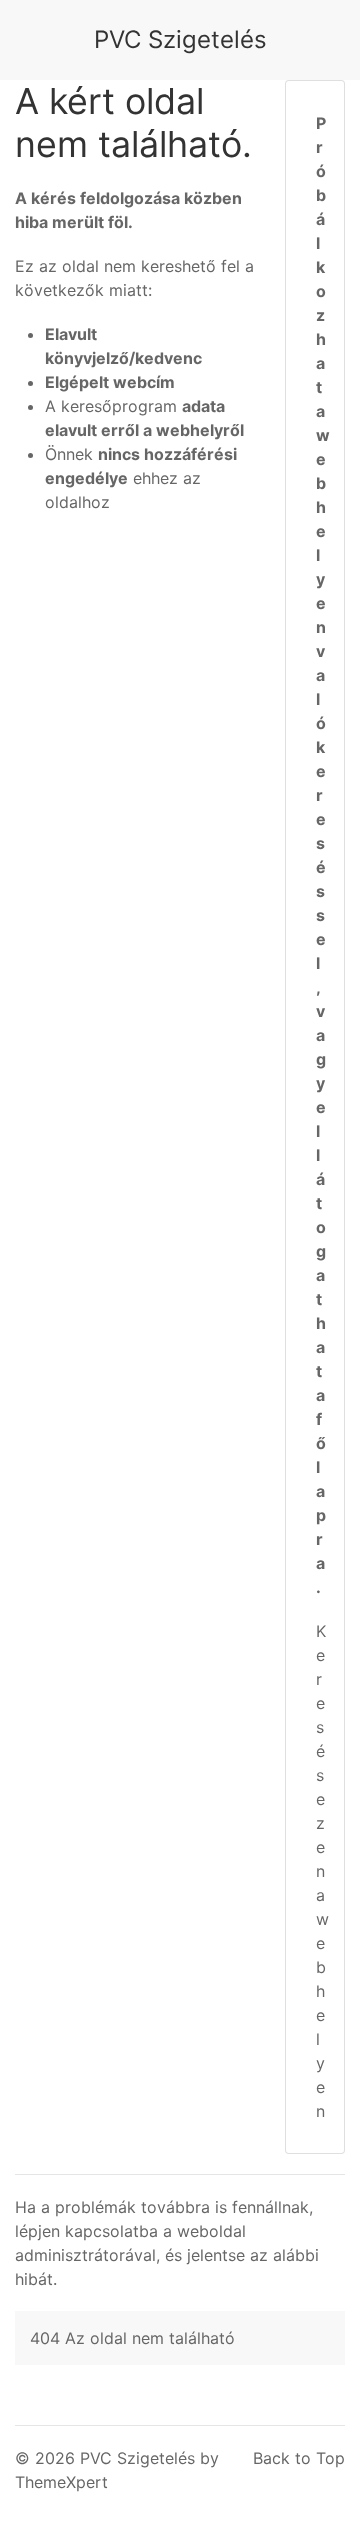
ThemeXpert (61, 2482)
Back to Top (299, 2458)
